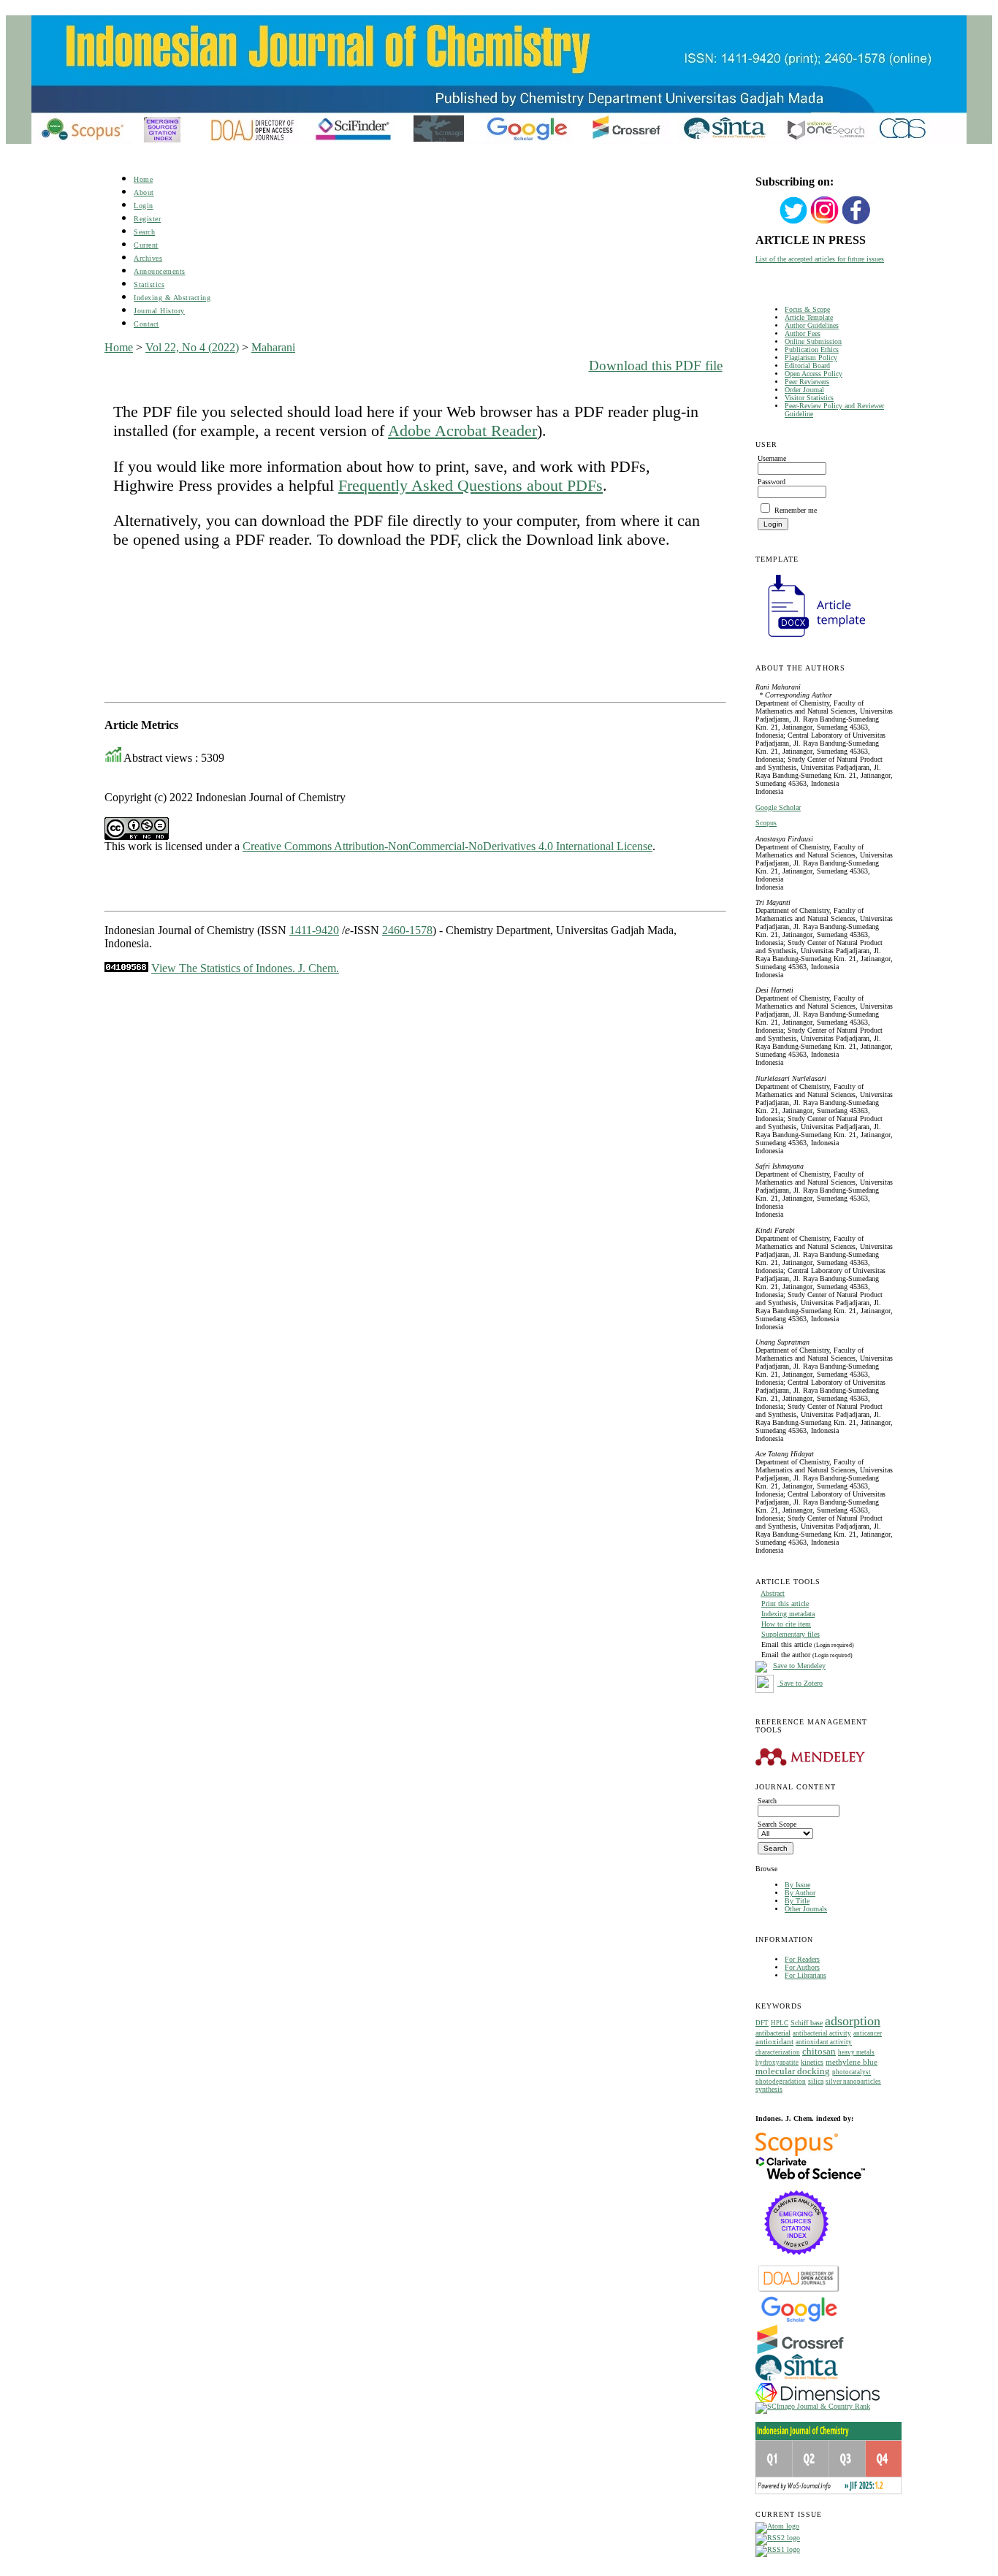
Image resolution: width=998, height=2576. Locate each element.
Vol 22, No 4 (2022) (192, 347)
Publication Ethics (812, 349)
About (144, 192)
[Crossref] (800, 2351)
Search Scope (777, 1824)
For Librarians (805, 1975)
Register (147, 219)
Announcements (160, 271)
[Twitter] (793, 222)
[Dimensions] (818, 2400)
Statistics (149, 284)
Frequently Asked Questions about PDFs (471, 485)
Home (143, 179)
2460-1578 (407, 930)
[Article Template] (810, 639)
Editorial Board (807, 366)
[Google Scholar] (799, 2321)
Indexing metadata (788, 1614)
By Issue (797, 1885)
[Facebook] (856, 222)
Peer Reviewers (807, 382)
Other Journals (806, 1909)
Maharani (273, 347)
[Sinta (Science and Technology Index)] (797, 2381)
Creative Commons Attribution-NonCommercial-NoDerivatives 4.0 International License (447, 846)
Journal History (159, 311)
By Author (800, 1893)
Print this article (785, 1604)
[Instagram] (825, 222)
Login (144, 206)
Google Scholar (778, 807)
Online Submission (813, 341)
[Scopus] (797, 2153)
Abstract (773, 1593)
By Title (797, 1901)
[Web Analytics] (126, 968)
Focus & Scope (807, 309)
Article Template (809, 317)
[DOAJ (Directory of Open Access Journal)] (799, 2291)
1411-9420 (314, 930)
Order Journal (804, 390)
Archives (148, 258)
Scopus (766, 823)
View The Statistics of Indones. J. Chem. (245, 968)
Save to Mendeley (799, 1666)
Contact (146, 324)
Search (144, 232)
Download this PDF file (656, 366)
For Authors (802, 1967)
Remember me (796, 510)
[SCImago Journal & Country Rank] (813, 2406)
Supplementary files (791, 1634)
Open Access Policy (814, 374)
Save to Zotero (800, 1683)
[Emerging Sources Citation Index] (797, 2262)
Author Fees (803, 333)
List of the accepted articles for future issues (820, 259)
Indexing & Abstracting (172, 298)
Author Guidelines (812, 325)
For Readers (802, 1959)
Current (146, 245)
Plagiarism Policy (811, 358)
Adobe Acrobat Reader (462, 431)
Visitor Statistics (809, 398)
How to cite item (786, 1624)
